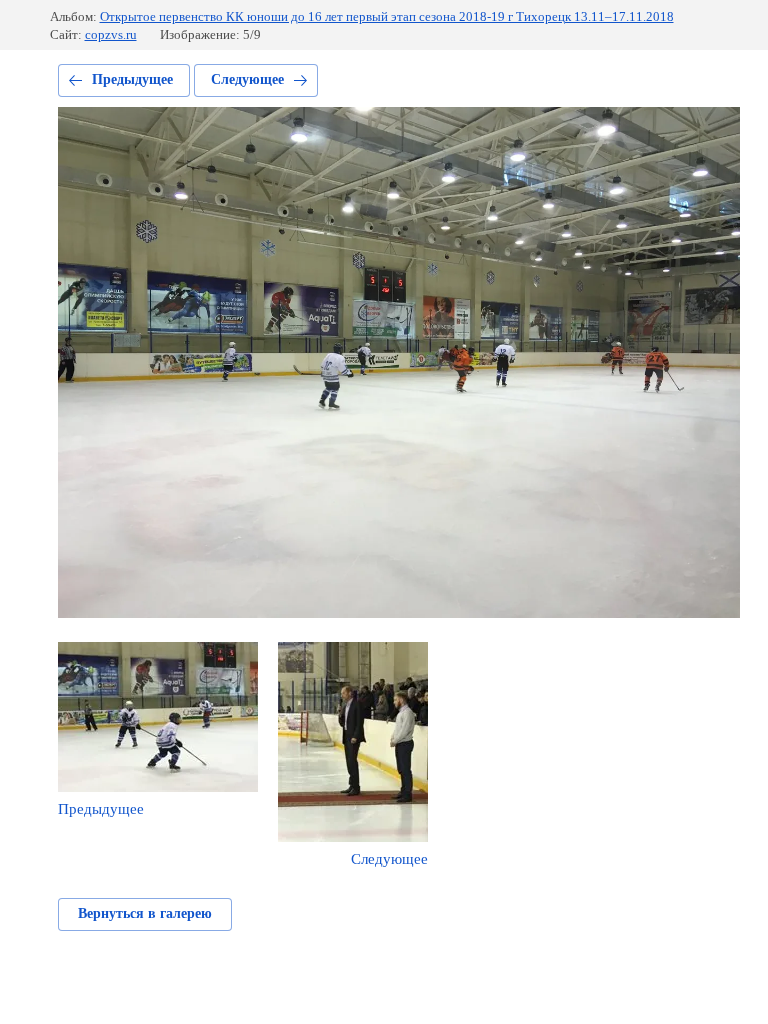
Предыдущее (132, 79)
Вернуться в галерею (145, 913)
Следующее (247, 79)
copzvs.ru (111, 34)
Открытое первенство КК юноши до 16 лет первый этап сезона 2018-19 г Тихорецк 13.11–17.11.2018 (387, 16)
